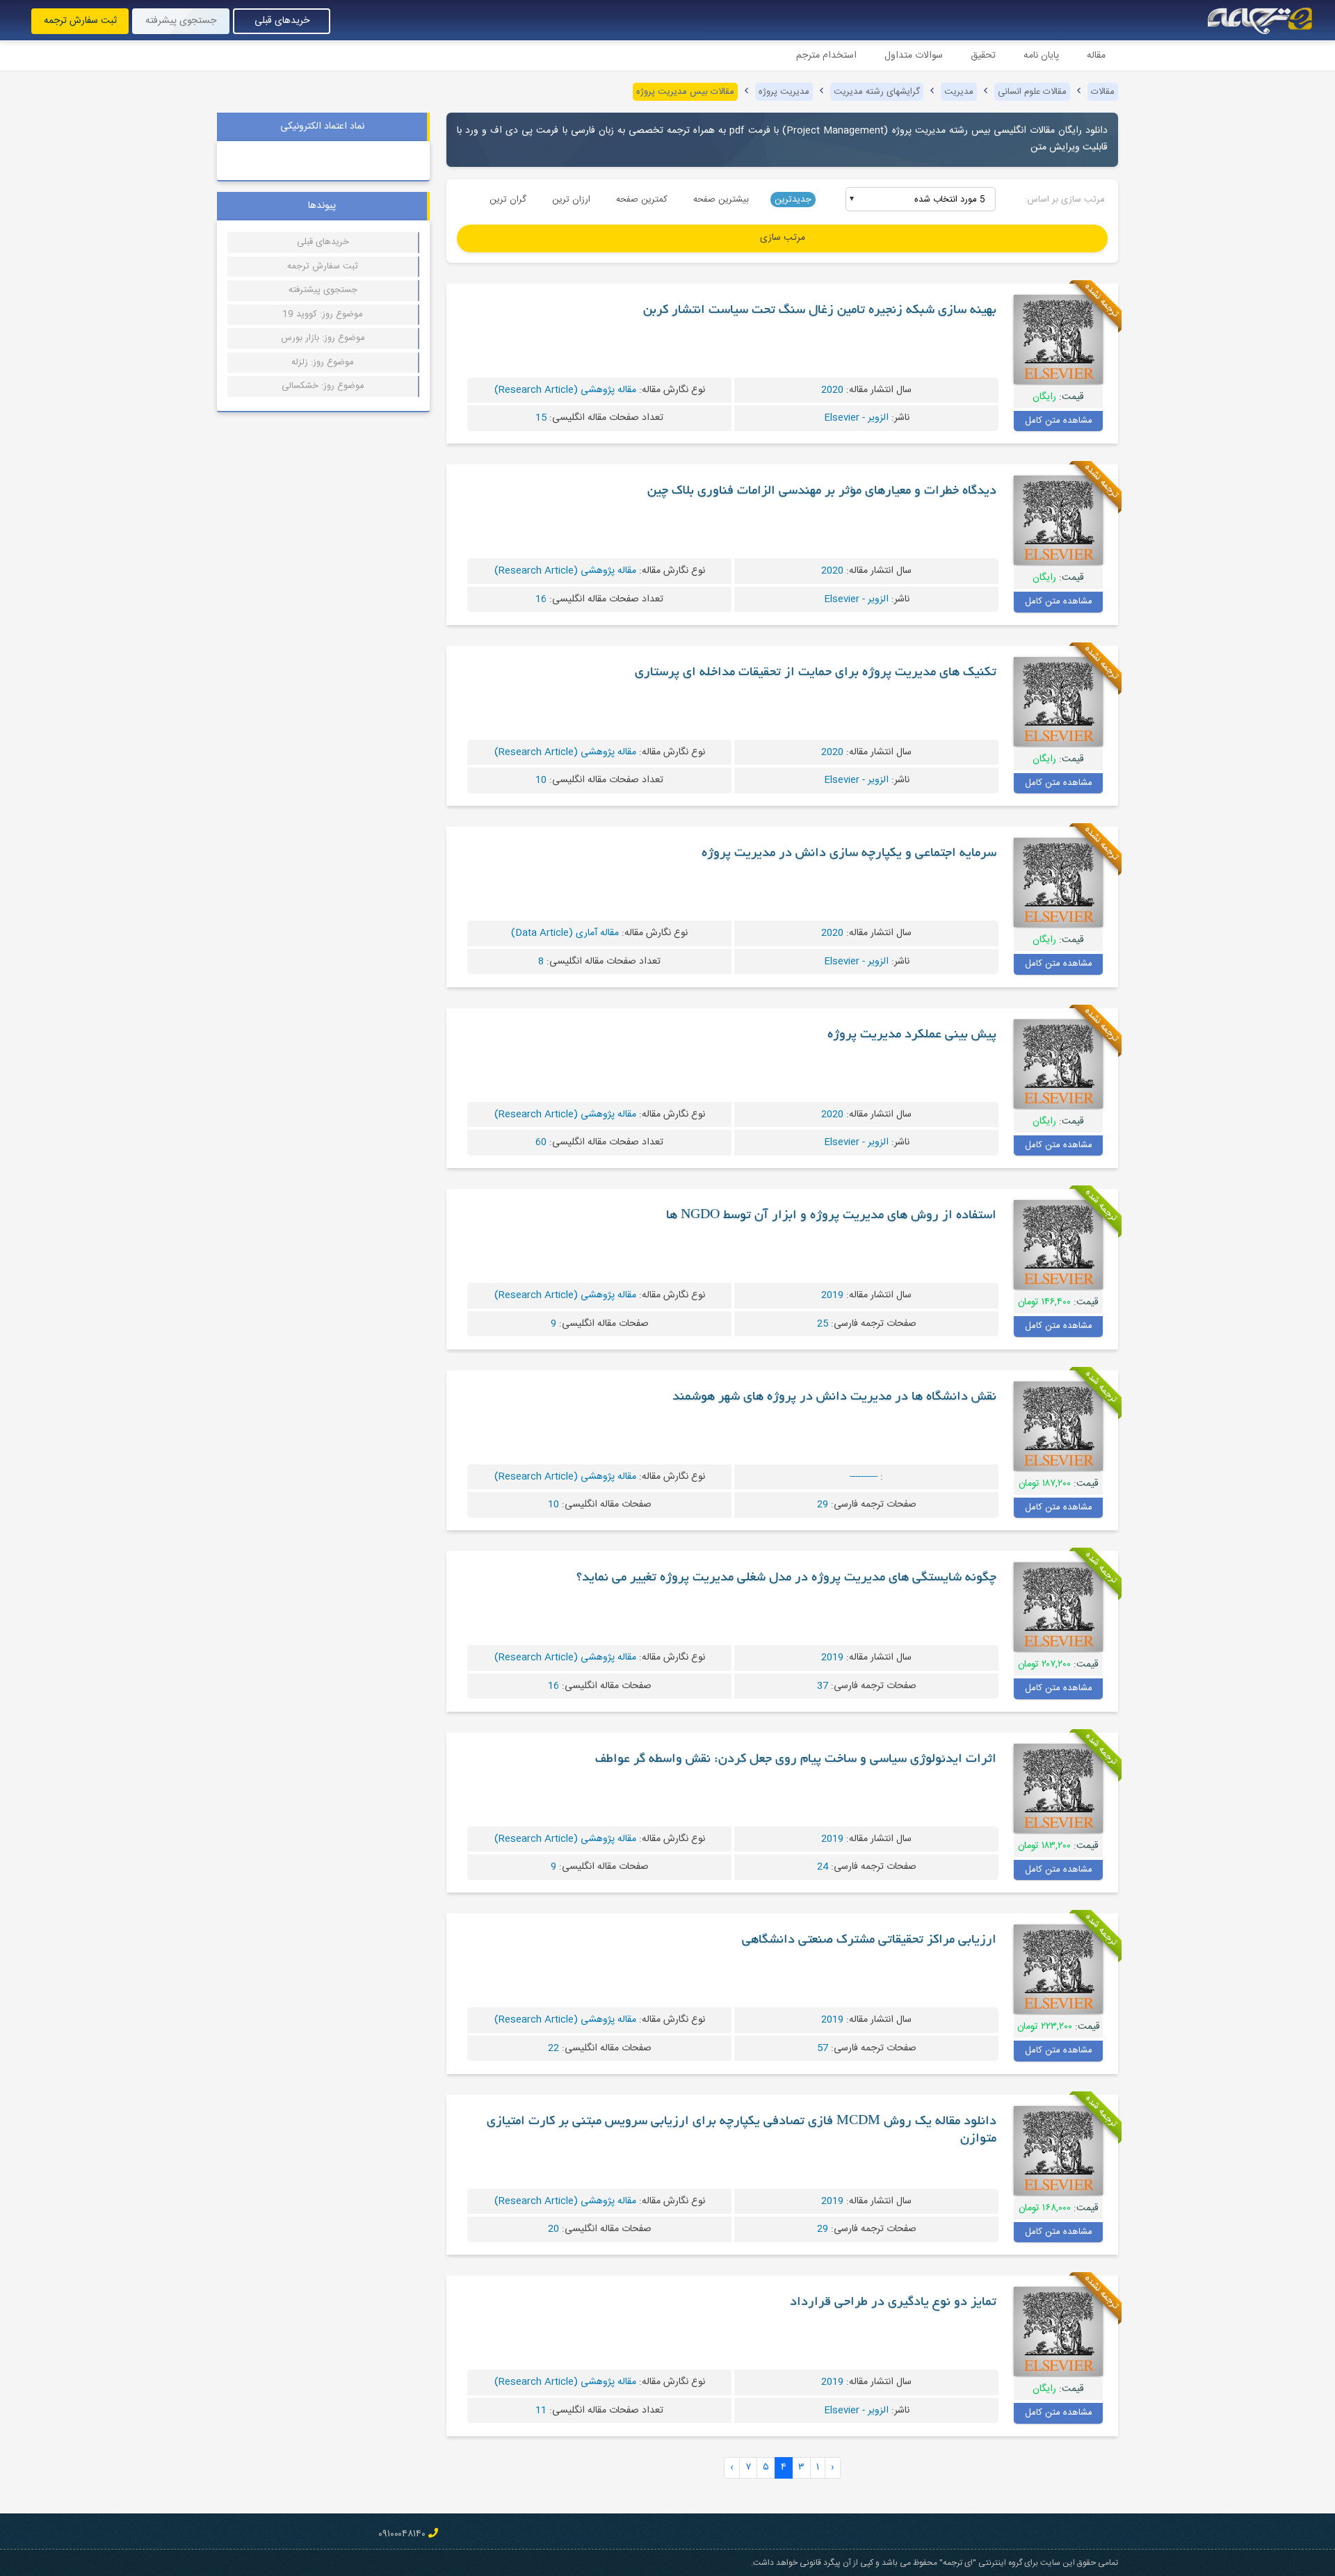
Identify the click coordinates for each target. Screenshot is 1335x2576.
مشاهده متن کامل (1059, 421)
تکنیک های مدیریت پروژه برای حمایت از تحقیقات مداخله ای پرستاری (816, 673)
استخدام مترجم (826, 56)
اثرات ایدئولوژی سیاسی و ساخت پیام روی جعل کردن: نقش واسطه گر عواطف (796, 1760)
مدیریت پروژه (784, 92)
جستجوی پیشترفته (323, 290)
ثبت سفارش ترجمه (80, 21)
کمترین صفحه (642, 200)
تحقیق (983, 56)
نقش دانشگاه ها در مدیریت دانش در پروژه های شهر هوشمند (834, 1398)
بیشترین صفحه (721, 200)
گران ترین (508, 200)
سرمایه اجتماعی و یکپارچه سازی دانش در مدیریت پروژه (849, 854)
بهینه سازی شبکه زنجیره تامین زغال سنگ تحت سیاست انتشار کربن (820, 311)
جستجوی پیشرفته (181, 21)
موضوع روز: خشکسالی (323, 386)
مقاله (1096, 56)
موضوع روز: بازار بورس (323, 338)
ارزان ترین (571, 200)
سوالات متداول (914, 56)
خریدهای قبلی (282, 21)
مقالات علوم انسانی (1032, 92)
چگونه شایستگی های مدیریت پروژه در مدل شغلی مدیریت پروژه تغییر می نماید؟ (786, 1578)
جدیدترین (793, 200)
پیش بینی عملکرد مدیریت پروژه (912, 1035)
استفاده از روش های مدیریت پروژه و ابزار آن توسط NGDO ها (831, 1216)
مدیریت (959, 92)
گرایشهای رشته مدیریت (877, 92)
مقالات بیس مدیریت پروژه (685, 92)
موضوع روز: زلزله (323, 362)
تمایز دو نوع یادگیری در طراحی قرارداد (893, 2303)
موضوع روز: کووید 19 (323, 314)
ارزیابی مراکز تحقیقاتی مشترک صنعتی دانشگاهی (869, 1941)
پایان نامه (1041, 56)
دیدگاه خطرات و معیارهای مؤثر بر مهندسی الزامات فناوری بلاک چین (822, 492)
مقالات (1103, 92)
